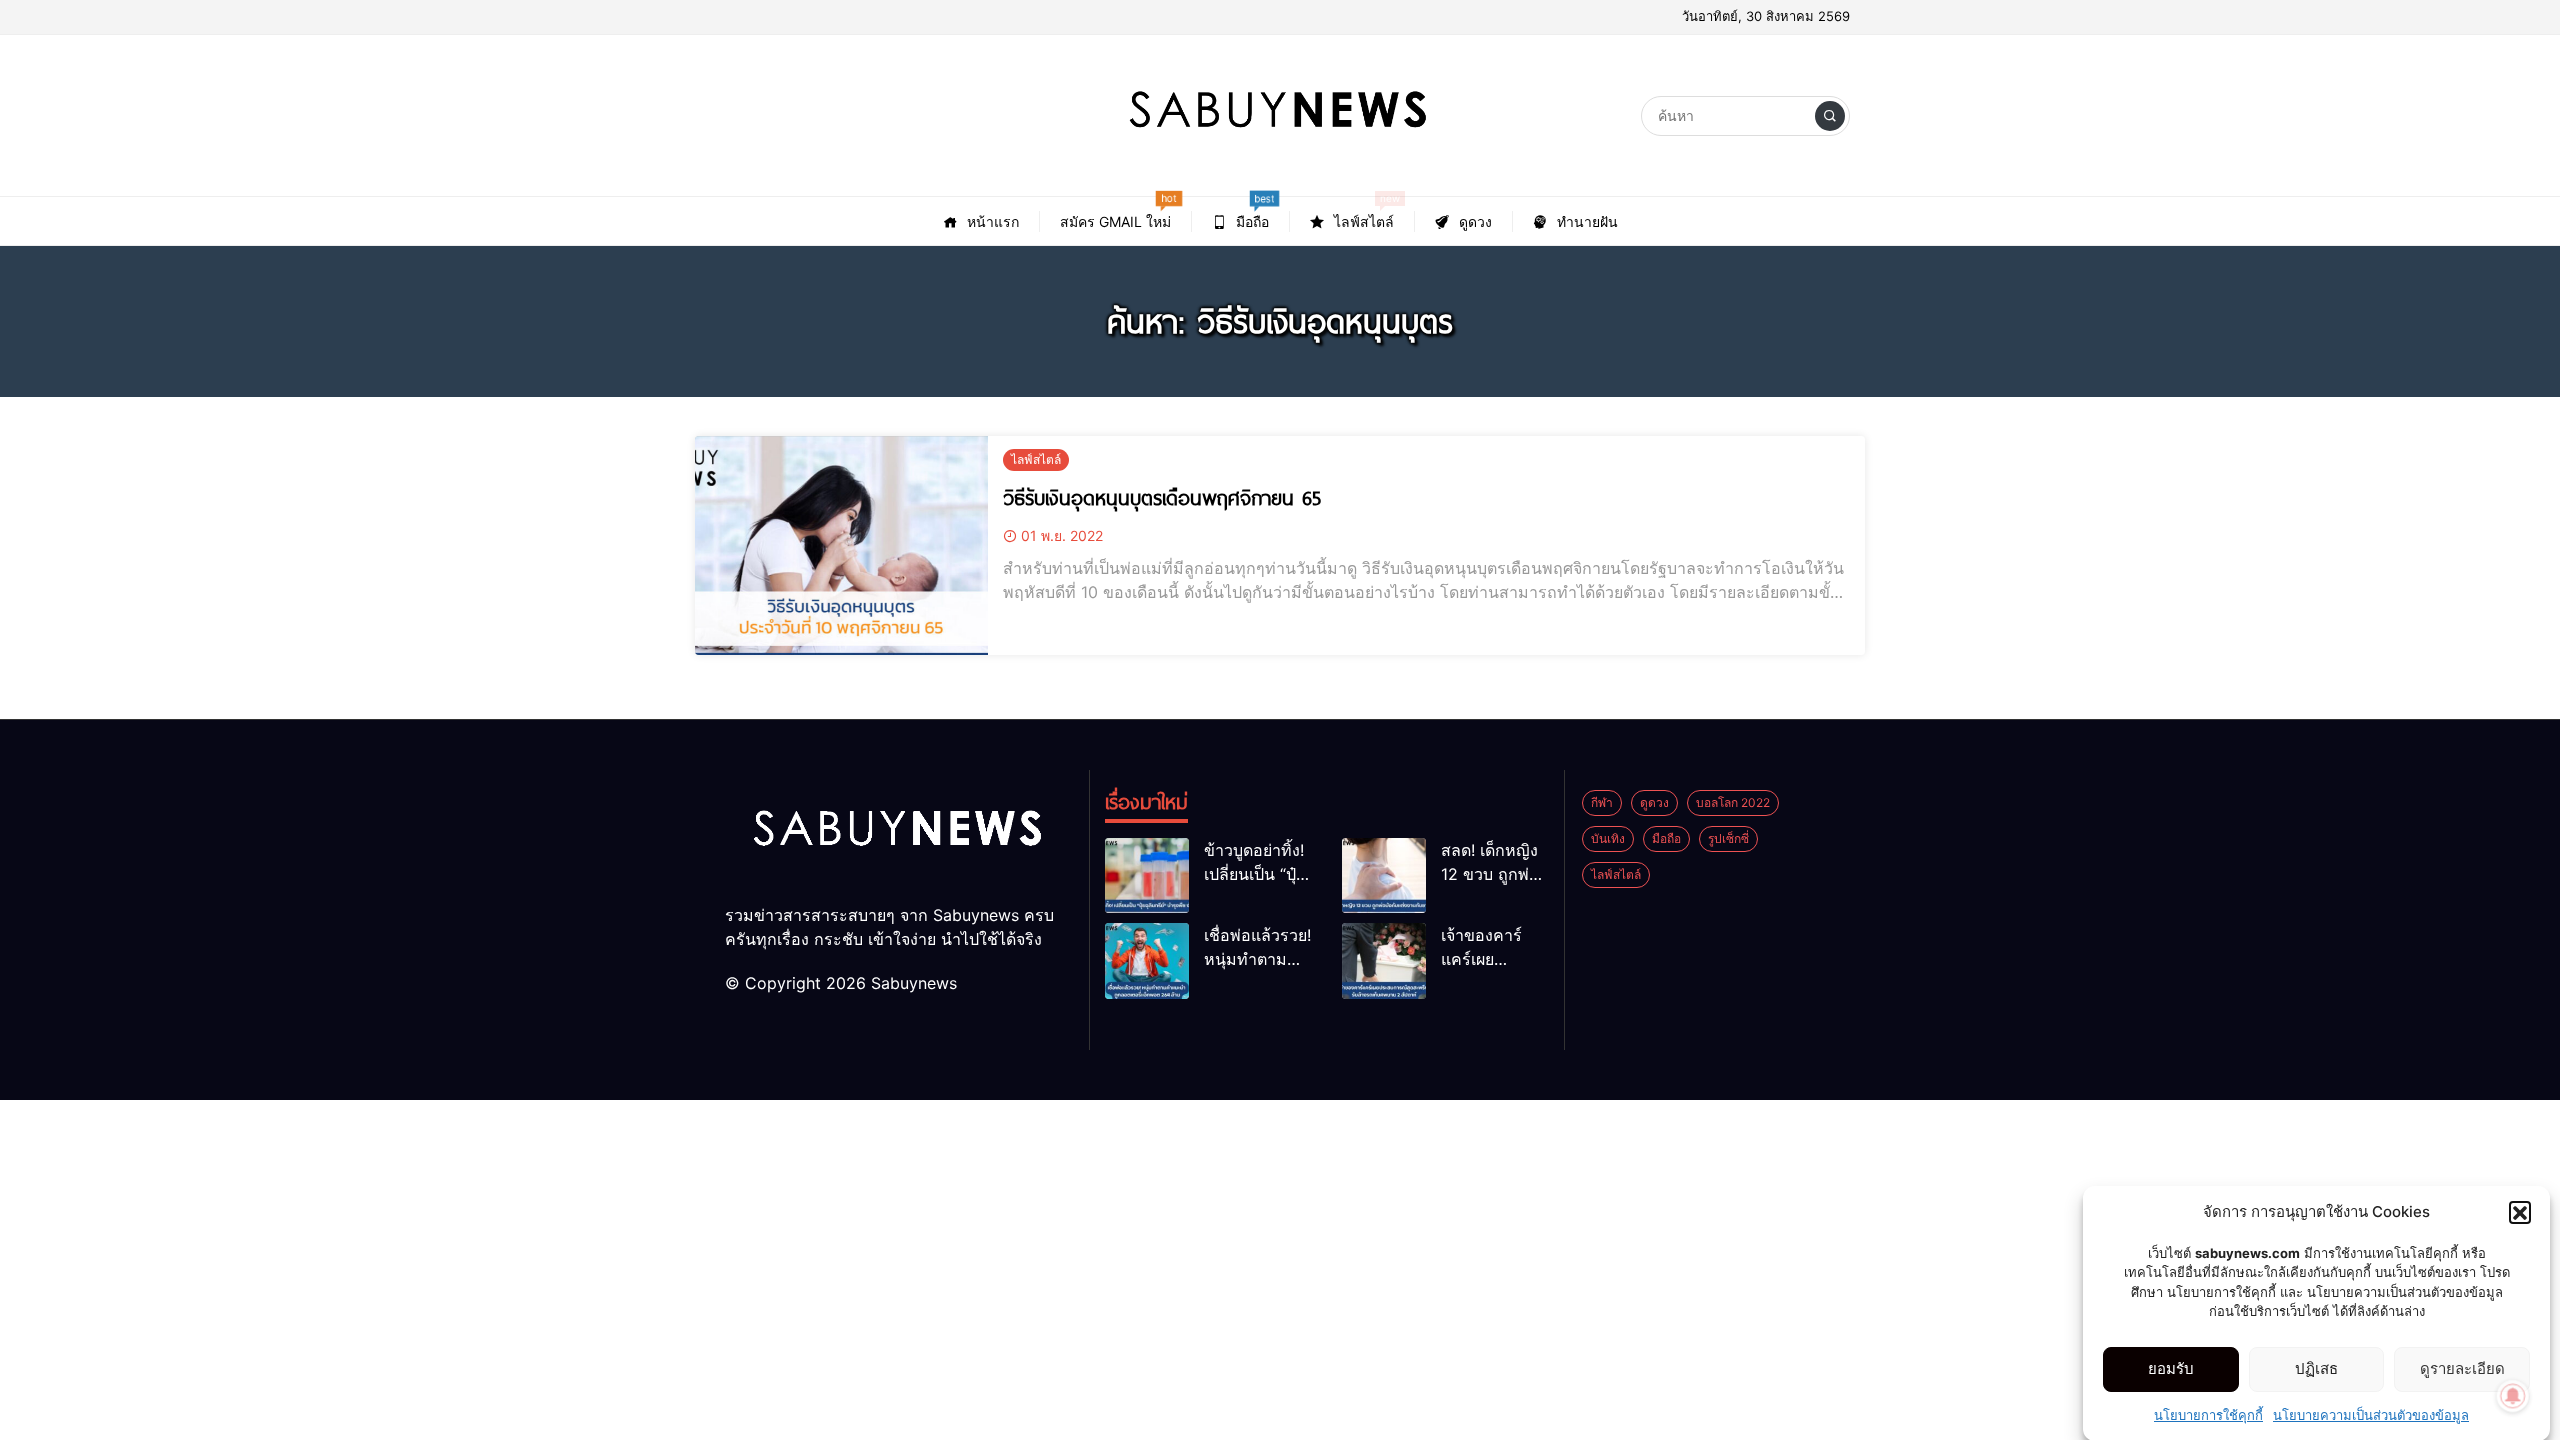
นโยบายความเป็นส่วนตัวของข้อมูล (2371, 1414)
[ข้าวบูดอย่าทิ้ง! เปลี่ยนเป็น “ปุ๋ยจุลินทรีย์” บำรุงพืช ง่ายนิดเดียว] (1147, 875)
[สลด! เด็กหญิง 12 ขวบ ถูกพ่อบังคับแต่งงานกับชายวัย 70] (1384, 875)
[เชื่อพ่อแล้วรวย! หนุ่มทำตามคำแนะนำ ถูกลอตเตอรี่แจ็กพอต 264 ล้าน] (1147, 960)
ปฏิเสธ (2316, 1368)
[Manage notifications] (2513, 1396)
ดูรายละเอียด (2462, 1368)
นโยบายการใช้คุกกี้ (2208, 1414)
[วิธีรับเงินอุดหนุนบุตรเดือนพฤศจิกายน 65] (841, 545)
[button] (2520, 1212)
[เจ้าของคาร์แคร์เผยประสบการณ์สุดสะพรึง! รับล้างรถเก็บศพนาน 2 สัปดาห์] (1384, 960)
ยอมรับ (2171, 1368)
